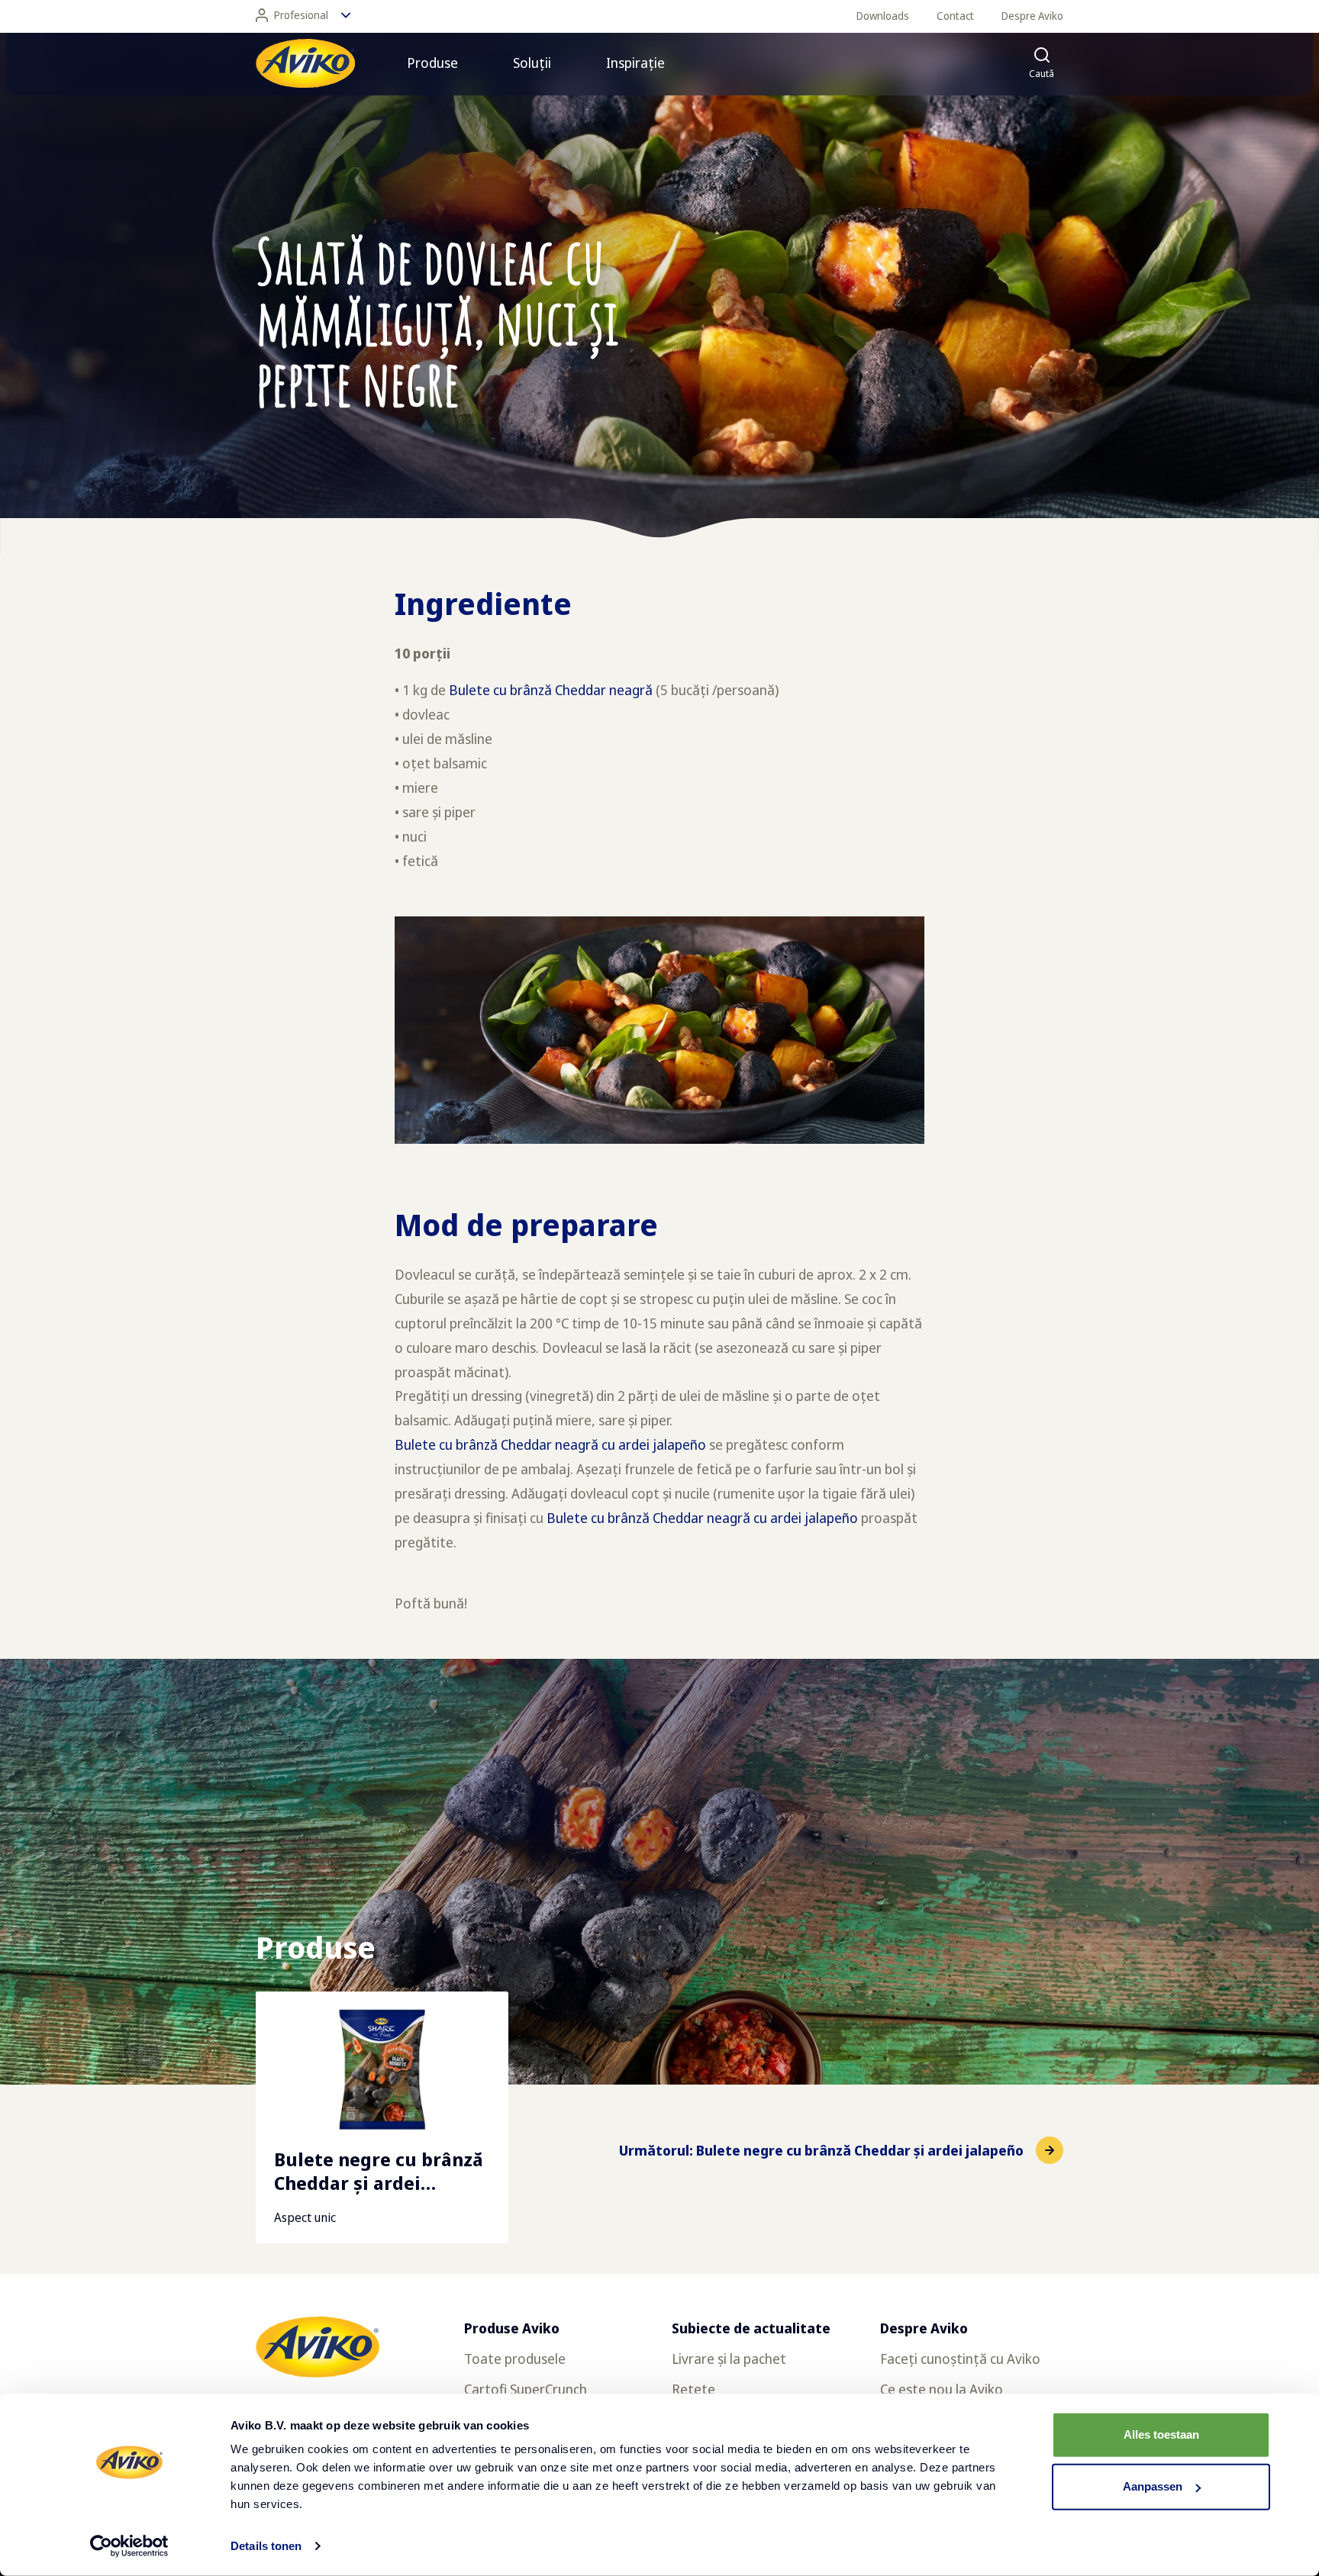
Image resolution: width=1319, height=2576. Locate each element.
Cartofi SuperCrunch (526, 2389)
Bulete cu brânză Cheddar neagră (551, 690)
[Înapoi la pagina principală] (305, 63)
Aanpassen (1153, 2486)
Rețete (693, 2389)
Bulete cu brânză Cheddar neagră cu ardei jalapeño (550, 1444)
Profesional (301, 15)
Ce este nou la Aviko (942, 2389)
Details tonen (266, 2546)
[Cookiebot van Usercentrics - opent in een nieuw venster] (129, 2546)
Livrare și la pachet (729, 2359)
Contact (955, 16)
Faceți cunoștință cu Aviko (960, 2359)
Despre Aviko (1032, 16)
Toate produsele (515, 2359)
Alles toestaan (1161, 2434)
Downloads (883, 16)
